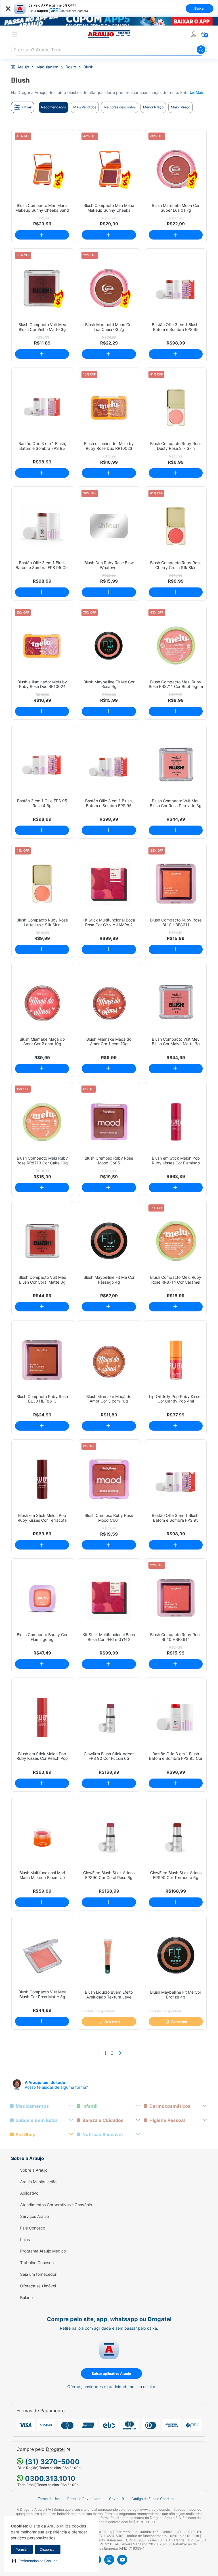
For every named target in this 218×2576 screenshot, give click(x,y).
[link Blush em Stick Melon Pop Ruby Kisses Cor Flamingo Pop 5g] (176, 1122)
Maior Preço (181, 107)
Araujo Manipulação (38, 2182)
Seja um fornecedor (38, 2274)
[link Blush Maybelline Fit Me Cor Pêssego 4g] (109, 1241)
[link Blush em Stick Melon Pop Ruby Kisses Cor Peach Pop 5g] (42, 1717)
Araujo (23, 67)
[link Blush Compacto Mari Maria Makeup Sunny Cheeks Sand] (42, 169)
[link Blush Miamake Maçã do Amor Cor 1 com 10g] (109, 1003)
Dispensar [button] (48, 2549)
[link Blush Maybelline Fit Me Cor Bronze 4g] (176, 1955)
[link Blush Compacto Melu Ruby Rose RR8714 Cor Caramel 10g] (176, 1241)
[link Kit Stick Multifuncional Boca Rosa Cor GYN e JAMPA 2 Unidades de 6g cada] (109, 884)
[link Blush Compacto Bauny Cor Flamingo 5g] (42, 1598)
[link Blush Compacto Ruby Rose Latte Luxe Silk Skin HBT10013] (42, 884)
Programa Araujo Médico (43, 2251)
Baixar (200, 8)
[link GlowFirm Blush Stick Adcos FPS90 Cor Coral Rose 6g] (109, 1837)
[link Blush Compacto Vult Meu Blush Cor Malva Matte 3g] (176, 1003)
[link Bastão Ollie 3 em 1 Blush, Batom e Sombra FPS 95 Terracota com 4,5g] (176, 288)
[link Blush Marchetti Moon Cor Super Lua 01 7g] (176, 169)
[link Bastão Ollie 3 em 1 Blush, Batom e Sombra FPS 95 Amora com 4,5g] (176, 1479)
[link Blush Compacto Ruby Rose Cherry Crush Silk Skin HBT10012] (176, 526)
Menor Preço (153, 107)
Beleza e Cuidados (103, 2120)
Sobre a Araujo (34, 2170)
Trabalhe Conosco (37, 2263)
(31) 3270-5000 (52, 2462)
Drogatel (55, 2449)
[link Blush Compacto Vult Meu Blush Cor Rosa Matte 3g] (42, 1955)
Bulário (26, 2298)
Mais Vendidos (85, 107)
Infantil (90, 2106)
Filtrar (27, 107)
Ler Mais (197, 92)
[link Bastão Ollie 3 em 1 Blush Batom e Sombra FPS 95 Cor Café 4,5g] (42, 526)
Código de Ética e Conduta (153, 2499)
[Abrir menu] (14, 35)
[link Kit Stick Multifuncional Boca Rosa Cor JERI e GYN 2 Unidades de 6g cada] (109, 1598)
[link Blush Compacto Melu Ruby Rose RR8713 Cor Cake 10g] (42, 1122)
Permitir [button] (22, 2549)
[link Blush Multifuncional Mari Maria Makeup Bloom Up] (42, 1837)
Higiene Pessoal (167, 2120)
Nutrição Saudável (102, 2135)
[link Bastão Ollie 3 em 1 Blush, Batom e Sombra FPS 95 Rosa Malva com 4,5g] (42, 407)
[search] (109, 50)
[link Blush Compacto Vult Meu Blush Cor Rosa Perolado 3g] (176, 765)
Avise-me (112, 2021)
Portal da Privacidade (84, 2499)
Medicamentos (32, 2106)
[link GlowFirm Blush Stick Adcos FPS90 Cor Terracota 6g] (176, 1837)
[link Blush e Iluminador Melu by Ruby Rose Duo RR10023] (109, 407)
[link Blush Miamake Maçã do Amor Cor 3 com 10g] (109, 1360)
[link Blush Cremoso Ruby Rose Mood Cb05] (109, 1122)
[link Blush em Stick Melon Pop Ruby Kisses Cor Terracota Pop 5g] (42, 1479)
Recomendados (54, 107)
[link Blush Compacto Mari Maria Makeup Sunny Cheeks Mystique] (109, 169)
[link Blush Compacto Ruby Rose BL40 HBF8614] (176, 1598)
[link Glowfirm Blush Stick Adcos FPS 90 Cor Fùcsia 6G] (109, 1717)
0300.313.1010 (49, 2479)
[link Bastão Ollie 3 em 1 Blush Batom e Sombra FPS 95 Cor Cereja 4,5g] (176, 1717)
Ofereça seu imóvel (38, 2286)
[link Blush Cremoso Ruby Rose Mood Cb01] (109, 1479)
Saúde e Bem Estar (37, 2120)
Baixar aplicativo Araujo (111, 2374)
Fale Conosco (33, 2228)
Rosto (71, 67)
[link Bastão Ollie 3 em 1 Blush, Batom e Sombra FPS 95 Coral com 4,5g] (109, 765)
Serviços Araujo (34, 2216)
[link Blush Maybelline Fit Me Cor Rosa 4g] (109, 645)
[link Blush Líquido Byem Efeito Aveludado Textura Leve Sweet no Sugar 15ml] (109, 1955)
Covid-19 (116, 2499)
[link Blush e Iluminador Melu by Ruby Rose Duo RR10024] (42, 645)
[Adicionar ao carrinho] (42, 235)
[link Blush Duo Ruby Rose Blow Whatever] (109, 526)
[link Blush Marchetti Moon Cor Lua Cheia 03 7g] (109, 288)
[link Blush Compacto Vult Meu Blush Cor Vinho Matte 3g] (42, 288)
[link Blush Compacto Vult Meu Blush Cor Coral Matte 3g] (42, 1241)
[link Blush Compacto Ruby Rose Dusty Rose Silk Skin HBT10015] (176, 407)
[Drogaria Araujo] (109, 34)
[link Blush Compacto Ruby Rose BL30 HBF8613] (42, 1360)
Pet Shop (26, 2135)
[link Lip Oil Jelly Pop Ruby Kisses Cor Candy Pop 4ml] (176, 1360)
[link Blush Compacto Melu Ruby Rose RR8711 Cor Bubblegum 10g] (176, 645)
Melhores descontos (120, 107)
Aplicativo (29, 2193)
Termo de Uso (49, 2499)
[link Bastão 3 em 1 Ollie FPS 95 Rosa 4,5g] (42, 765)
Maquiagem (47, 67)
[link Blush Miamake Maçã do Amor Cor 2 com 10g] (42, 1003)
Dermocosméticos (170, 2106)
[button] (35, 2561)
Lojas (25, 2240)
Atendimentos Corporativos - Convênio (56, 2205)
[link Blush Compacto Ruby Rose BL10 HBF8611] (176, 884)
